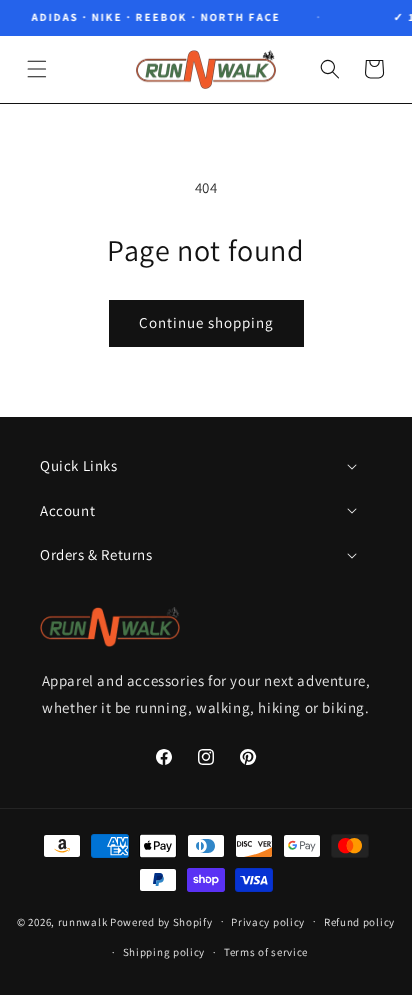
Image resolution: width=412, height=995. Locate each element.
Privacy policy (268, 922)
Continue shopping (206, 322)
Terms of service (266, 952)
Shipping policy (164, 952)
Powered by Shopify (161, 921)
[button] (37, 69)
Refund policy (359, 922)
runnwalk (83, 921)
